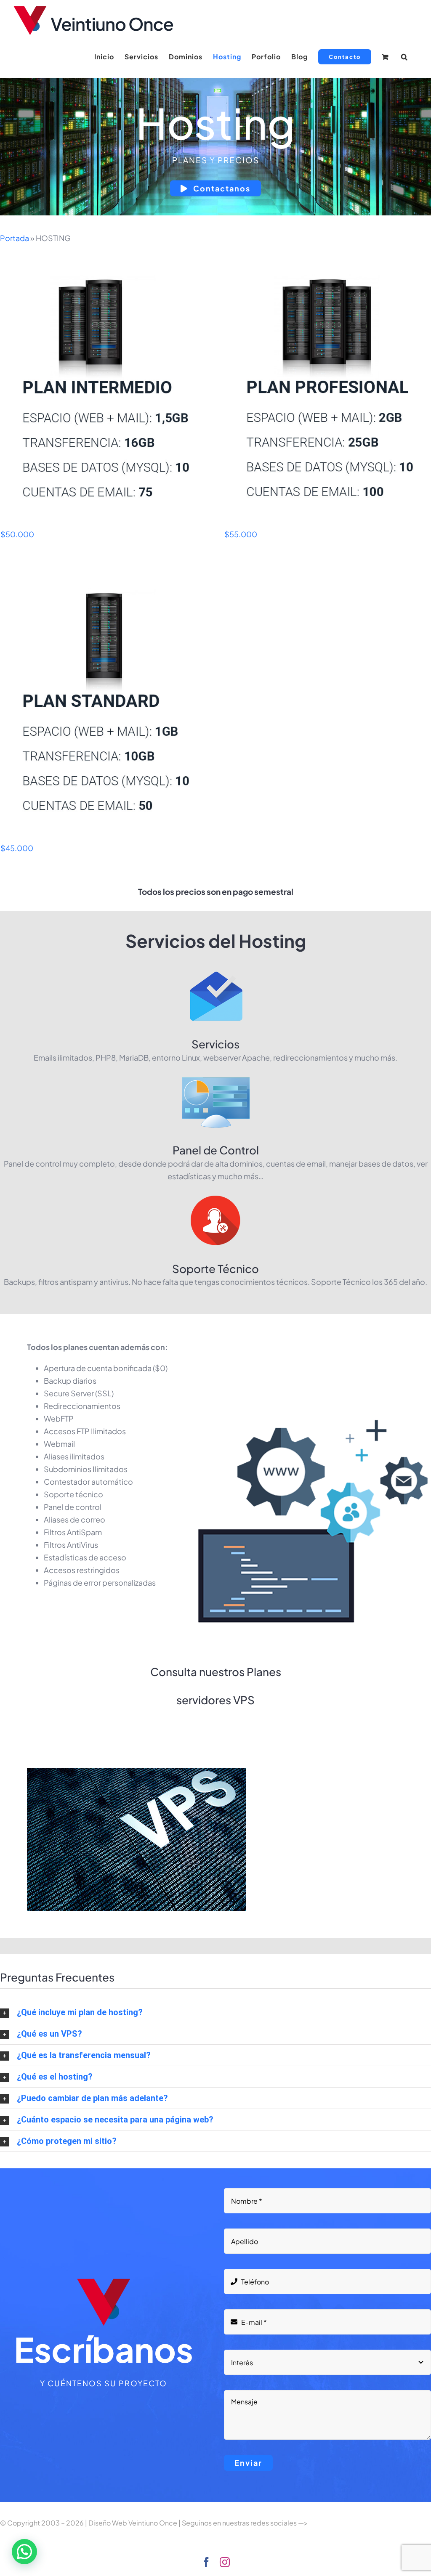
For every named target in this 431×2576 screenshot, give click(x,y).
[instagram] (225, 2562)
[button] (404, 57)
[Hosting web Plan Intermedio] (104, 391)
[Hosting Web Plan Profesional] (327, 391)
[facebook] (206, 2562)
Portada (15, 238)
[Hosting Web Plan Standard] (104, 704)
